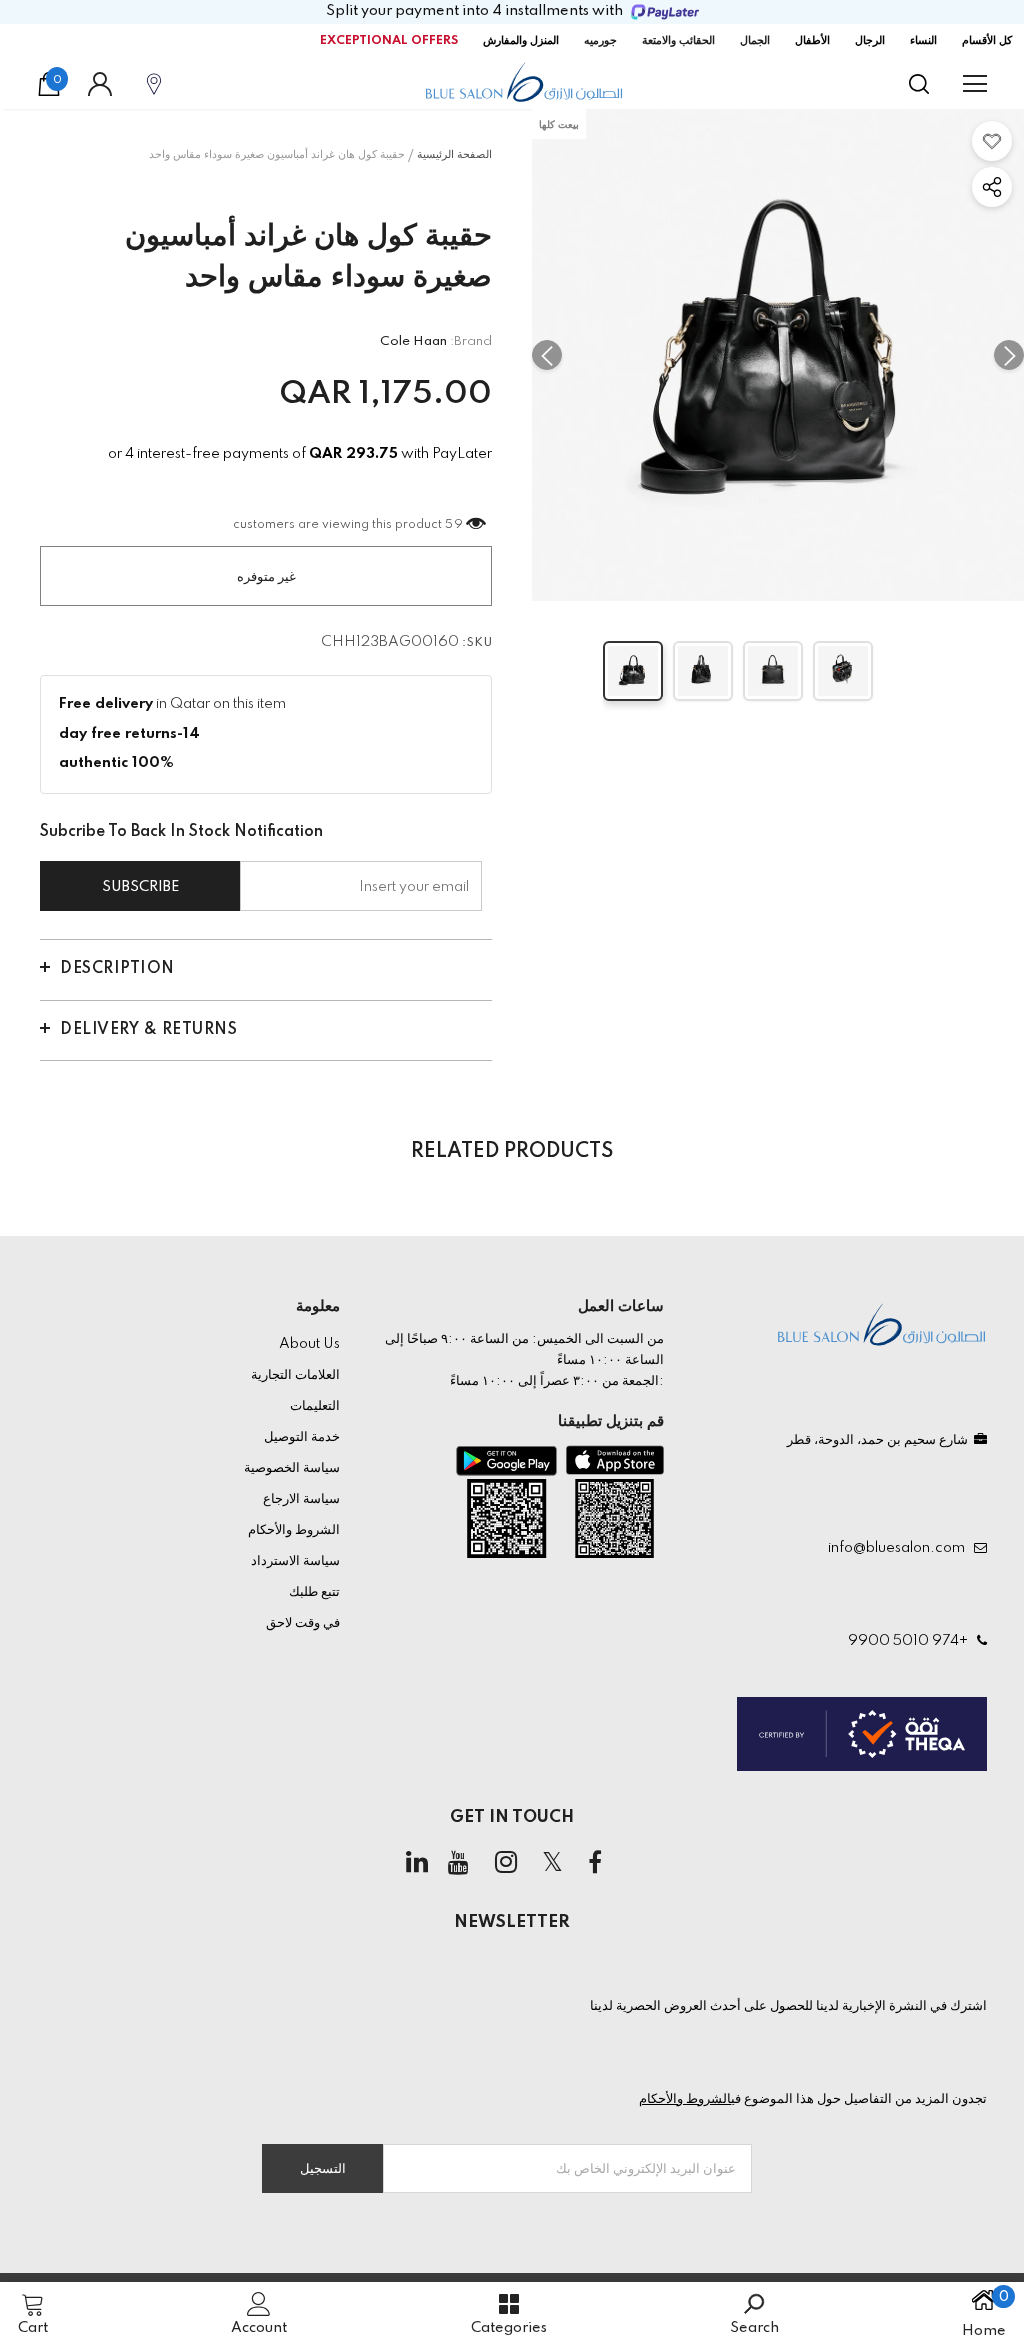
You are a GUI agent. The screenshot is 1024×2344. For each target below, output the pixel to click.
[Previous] (547, 355)
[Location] (154, 83)
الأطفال (812, 41)
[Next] (1009, 355)
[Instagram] (506, 1863)
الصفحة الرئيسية (454, 155)
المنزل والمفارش (521, 41)
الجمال (755, 41)
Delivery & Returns (148, 1030)
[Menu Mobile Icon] (975, 84)
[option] (778, 355)
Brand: (471, 341)
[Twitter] (553, 1863)
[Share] (992, 187)
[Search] (919, 84)
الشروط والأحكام (685, 2099)
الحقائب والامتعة (678, 41)
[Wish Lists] (992, 141)
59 (454, 525)
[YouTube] (459, 1863)
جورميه (600, 41)
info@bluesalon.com (899, 1548)
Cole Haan (413, 341)
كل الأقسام (987, 41)
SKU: (477, 643)
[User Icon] (100, 84)
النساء (923, 41)
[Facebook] (595, 1863)
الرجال (870, 41)
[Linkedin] (417, 1863)
